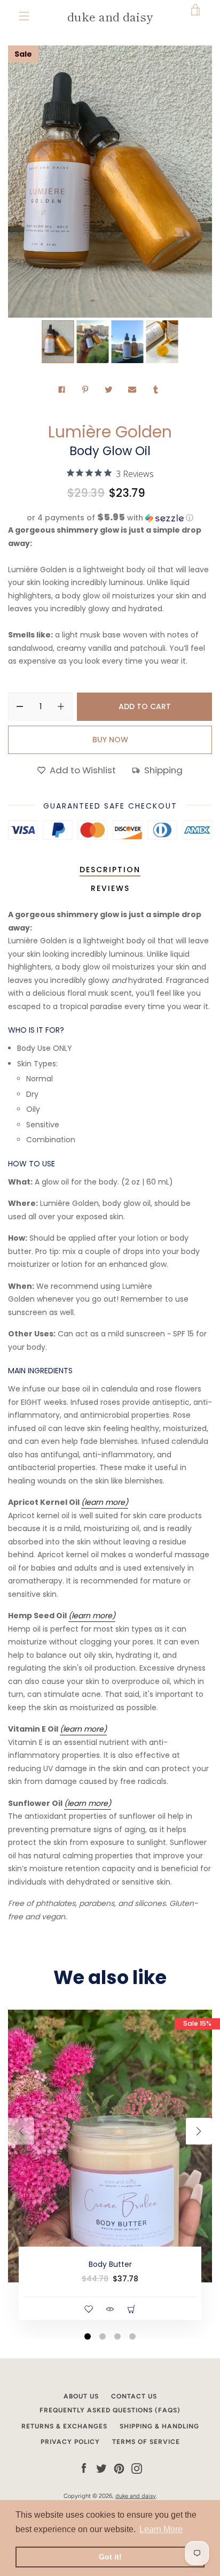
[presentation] (21, 2131)
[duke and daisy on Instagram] (137, 2468)
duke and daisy (110, 16)
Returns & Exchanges (64, 2426)
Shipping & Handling (159, 2426)
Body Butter (110, 2264)
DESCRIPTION (110, 870)
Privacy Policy (70, 2442)
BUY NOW (110, 740)
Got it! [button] (110, 2557)
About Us (81, 2396)
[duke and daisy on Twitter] (101, 2468)
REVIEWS (110, 888)
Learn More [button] (161, 2529)
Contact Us (134, 2396)
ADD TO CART (145, 706)
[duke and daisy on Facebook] (84, 2468)
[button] (110, 518)
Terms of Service (146, 2442)
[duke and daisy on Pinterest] (119, 2468)
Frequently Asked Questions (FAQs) (110, 2410)
